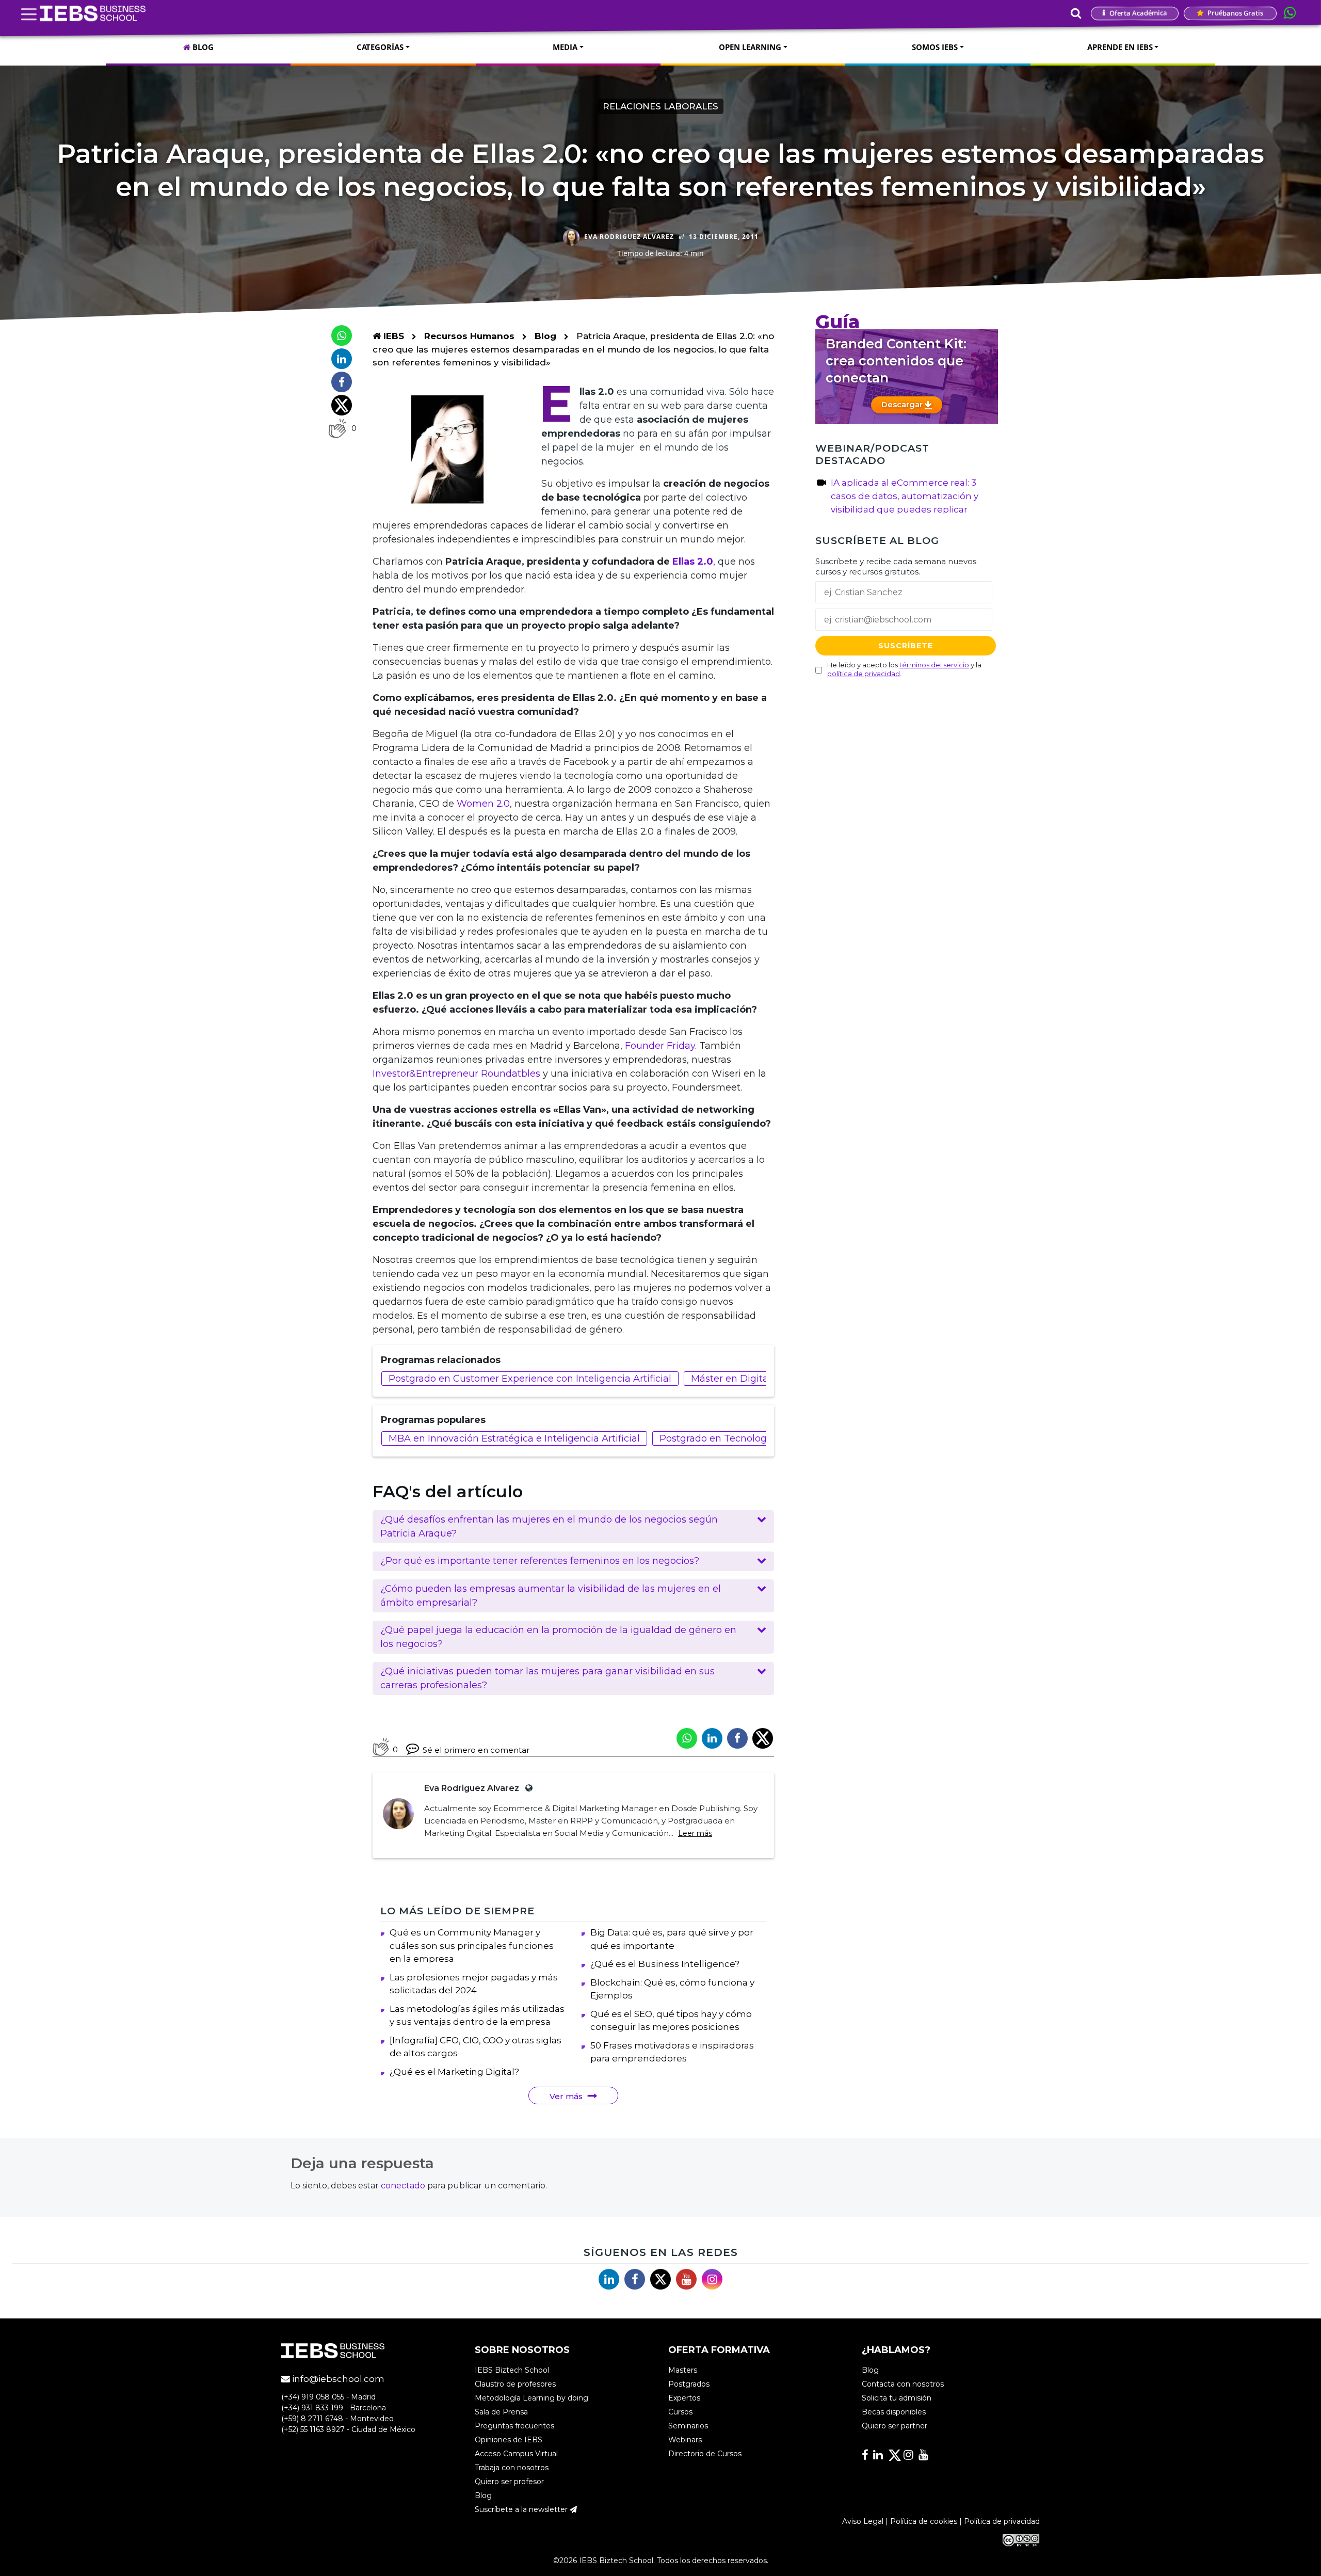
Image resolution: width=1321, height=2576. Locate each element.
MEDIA (565, 47)
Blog (545, 336)
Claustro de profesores (515, 2384)
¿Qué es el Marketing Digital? (454, 2072)
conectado (403, 2186)
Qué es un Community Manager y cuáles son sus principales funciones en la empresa (472, 1946)
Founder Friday (660, 1046)
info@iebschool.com (337, 2379)
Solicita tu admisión (897, 2398)
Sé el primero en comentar (476, 1750)
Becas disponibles (894, 2412)
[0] (337, 428)
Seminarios (688, 2426)
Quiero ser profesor (509, 2482)
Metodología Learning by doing (531, 2398)
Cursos (680, 2412)
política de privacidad (864, 674)
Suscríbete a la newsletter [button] (522, 2509)
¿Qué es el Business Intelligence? (665, 1964)
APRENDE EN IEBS (1120, 47)
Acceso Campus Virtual (516, 2454)
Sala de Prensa (501, 2412)
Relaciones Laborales (660, 106)
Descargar (903, 404)
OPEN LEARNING (750, 47)
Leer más (695, 1833)
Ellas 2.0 (693, 562)
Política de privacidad (1002, 2521)
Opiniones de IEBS (509, 2440)
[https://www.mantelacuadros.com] (527, 1788)
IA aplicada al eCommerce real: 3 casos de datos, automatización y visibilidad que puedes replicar (905, 496)
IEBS (392, 336)
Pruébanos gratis (1235, 13)
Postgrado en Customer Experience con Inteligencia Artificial (530, 1379)
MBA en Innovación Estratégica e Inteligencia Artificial (514, 1438)
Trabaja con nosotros (512, 2468)
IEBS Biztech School (512, 2370)
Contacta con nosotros (903, 2384)
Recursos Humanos (471, 336)
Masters (683, 2370)
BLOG (202, 47)
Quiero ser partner (895, 2426)
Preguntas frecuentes (514, 2426)
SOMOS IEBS (935, 47)
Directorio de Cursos (705, 2454)
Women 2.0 (483, 804)
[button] (573, 1527)
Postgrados (689, 2384)
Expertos (684, 2398)
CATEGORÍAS (380, 47)
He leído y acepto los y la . (904, 669)
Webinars (685, 2440)
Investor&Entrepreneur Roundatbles (456, 1074)
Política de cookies (924, 2521)
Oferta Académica (1138, 13)
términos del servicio (934, 665)
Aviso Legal (863, 2521)
